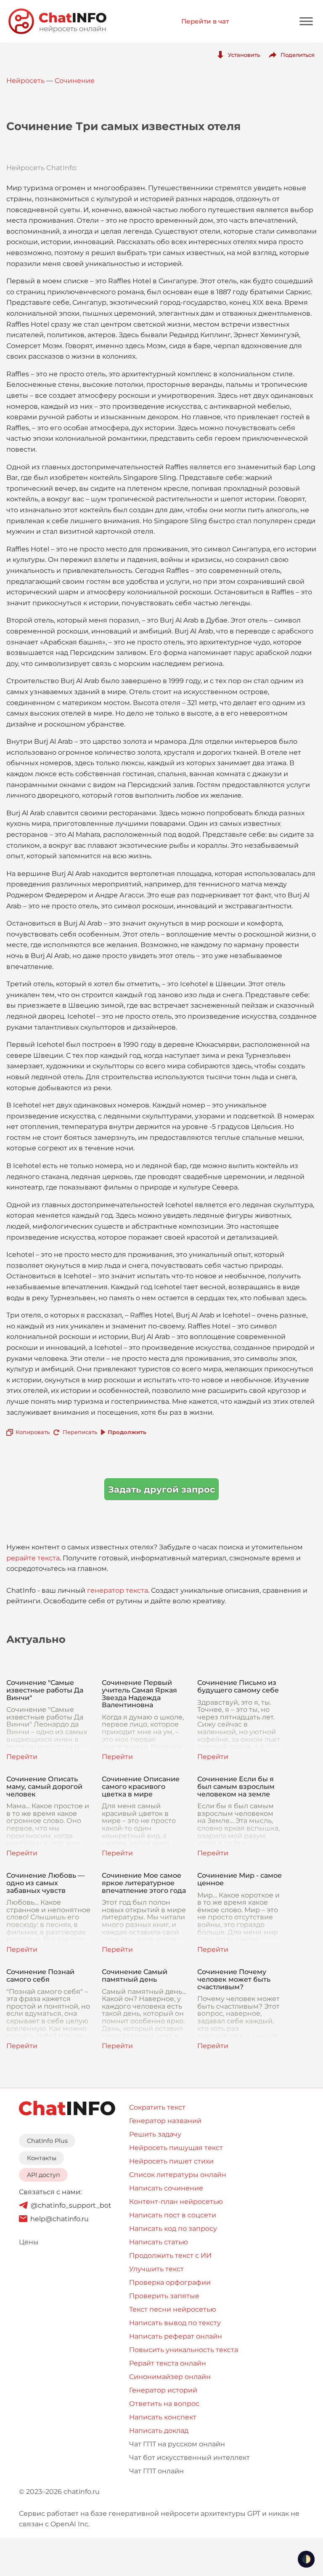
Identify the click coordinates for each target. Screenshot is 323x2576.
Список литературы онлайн (178, 2175)
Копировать (33, 1432)
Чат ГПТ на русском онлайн (177, 2444)
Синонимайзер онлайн (170, 2377)
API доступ (44, 2175)
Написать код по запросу (173, 2229)
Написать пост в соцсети (173, 2215)
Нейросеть (25, 81)
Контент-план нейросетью (176, 2202)
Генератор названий (165, 2121)
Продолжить (127, 1432)
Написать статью (159, 2242)
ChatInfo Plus (47, 2141)
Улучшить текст (156, 2269)
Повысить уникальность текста (184, 2350)
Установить (244, 55)
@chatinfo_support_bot (71, 2205)
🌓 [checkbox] (306, 2559)
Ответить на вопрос (164, 2404)
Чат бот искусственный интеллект (189, 2458)
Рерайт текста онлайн (168, 2363)
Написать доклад (159, 2431)
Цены (29, 2242)
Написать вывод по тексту (175, 2323)
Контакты (42, 2158)
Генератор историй (163, 2390)
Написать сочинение (166, 2188)
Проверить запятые (164, 2296)
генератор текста (118, 1590)
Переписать (80, 1432)
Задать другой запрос (161, 1489)
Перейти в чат (205, 21)
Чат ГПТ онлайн (156, 2471)
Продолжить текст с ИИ (170, 2255)
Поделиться (298, 55)
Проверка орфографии (170, 2282)
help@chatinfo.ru (60, 2219)
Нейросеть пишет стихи (171, 2161)
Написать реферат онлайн (176, 2336)
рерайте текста (33, 1558)
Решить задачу (155, 2134)
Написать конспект (163, 2417)
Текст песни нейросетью (173, 2309)
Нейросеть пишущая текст (176, 2148)
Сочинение (75, 81)
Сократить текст (157, 2107)
